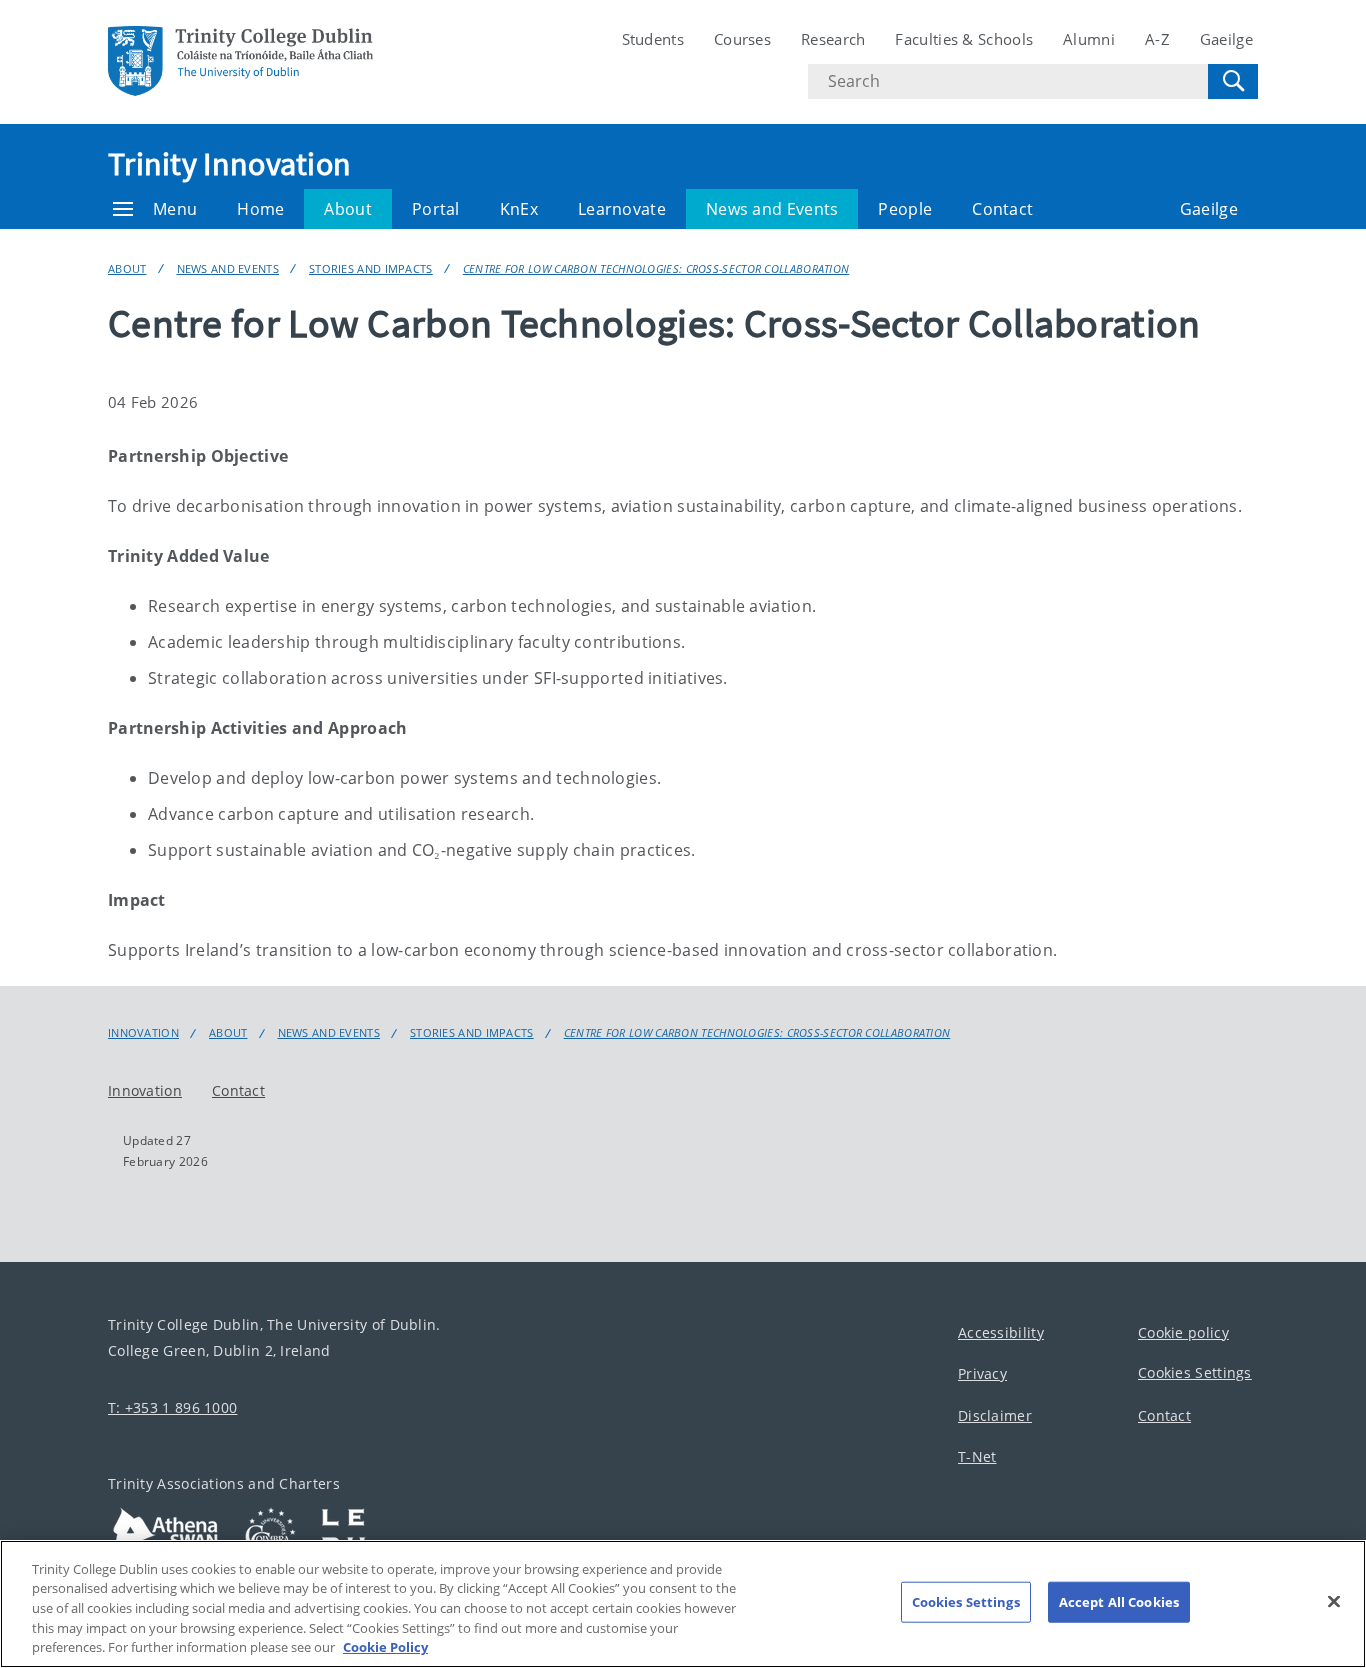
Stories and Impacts (371, 268)
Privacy (982, 1373)
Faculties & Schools (964, 39)
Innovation (143, 1033)
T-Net (977, 1456)
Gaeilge (1226, 39)
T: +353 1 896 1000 (172, 1407)
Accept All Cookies (1119, 1602)
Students (653, 39)
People (905, 209)
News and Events (772, 209)
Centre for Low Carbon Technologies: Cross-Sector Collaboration (656, 268)
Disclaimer (995, 1415)
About (348, 209)
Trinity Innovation (229, 164)
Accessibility (1001, 1332)
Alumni (1089, 39)
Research (833, 39)
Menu (175, 209)
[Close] (1334, 1602)
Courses (742, 39)
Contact (1002, 209)
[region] (683, 1604)
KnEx (519, 209)
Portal (436, 209)
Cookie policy (1183, 1332)
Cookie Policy (385, 1647)
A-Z (1157, 39)
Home (260, 209)
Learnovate (622, 209)
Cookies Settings (1195, 1372)
